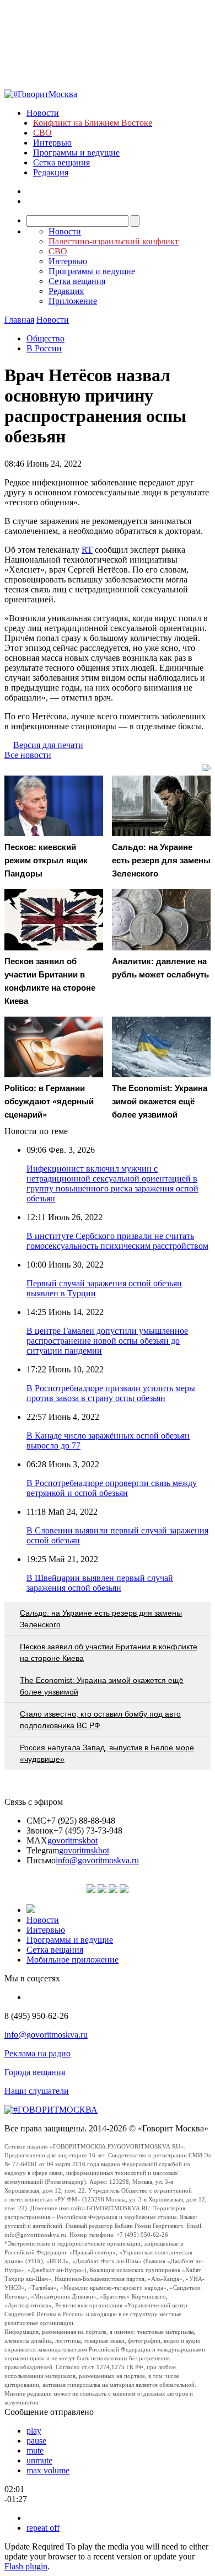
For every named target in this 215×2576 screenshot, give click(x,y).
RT (87, 550)
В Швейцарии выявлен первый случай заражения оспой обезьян (100, 1583)
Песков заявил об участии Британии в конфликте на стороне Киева (109, 1652)
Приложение (73, 301)
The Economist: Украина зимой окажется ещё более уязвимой (102, 1686)
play (34, 2431)
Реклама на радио (37, 2053)
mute (35, 2451)
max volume (48, 2470)
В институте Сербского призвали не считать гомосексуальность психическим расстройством (117, 1241)
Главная (19, 320)
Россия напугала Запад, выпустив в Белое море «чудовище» (107, 1753)
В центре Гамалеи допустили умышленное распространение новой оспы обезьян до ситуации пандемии (107, 1341)
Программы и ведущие (76, 153)
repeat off (43, 2528)
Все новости (28, 755)
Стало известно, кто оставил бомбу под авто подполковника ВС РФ (100, 1720)
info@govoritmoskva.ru (97, 1860)
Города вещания (35, 2072)
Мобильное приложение (72, 1960)
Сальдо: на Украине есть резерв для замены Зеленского (101, 1619)
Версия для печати (48, 745)
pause (36, 2441)
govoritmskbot (72, 1840)
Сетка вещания (61, 162)
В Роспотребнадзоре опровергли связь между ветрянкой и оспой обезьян (112, 1488)
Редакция (51, 172)
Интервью (52, 143)
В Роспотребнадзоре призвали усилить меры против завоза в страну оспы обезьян (111, 1393)
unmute (39, 2460)
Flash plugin (26, 2566)
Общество (45, 338)
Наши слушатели (37, 2091)
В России (44, 348)
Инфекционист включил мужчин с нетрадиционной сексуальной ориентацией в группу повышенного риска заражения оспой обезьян (112, 1183)
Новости (43, 113)
